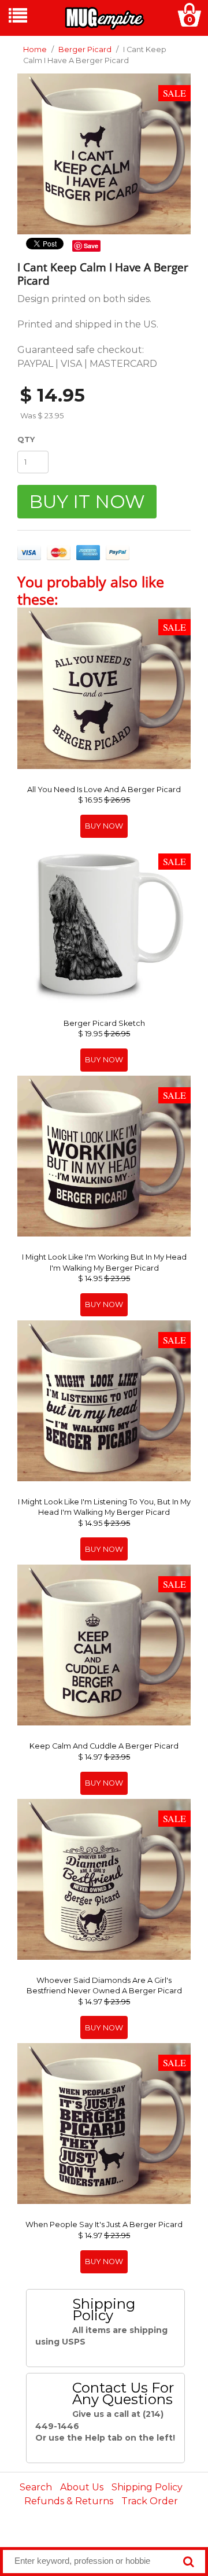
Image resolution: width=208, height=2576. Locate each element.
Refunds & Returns (69, 2501)
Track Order (150, 2501)
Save (91, 246)
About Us (82, 2487)
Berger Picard (85, 49)
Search (36, 2487)
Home (35, 49)
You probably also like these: (91, 590)
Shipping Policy (147, 2487)
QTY (26, 439)
